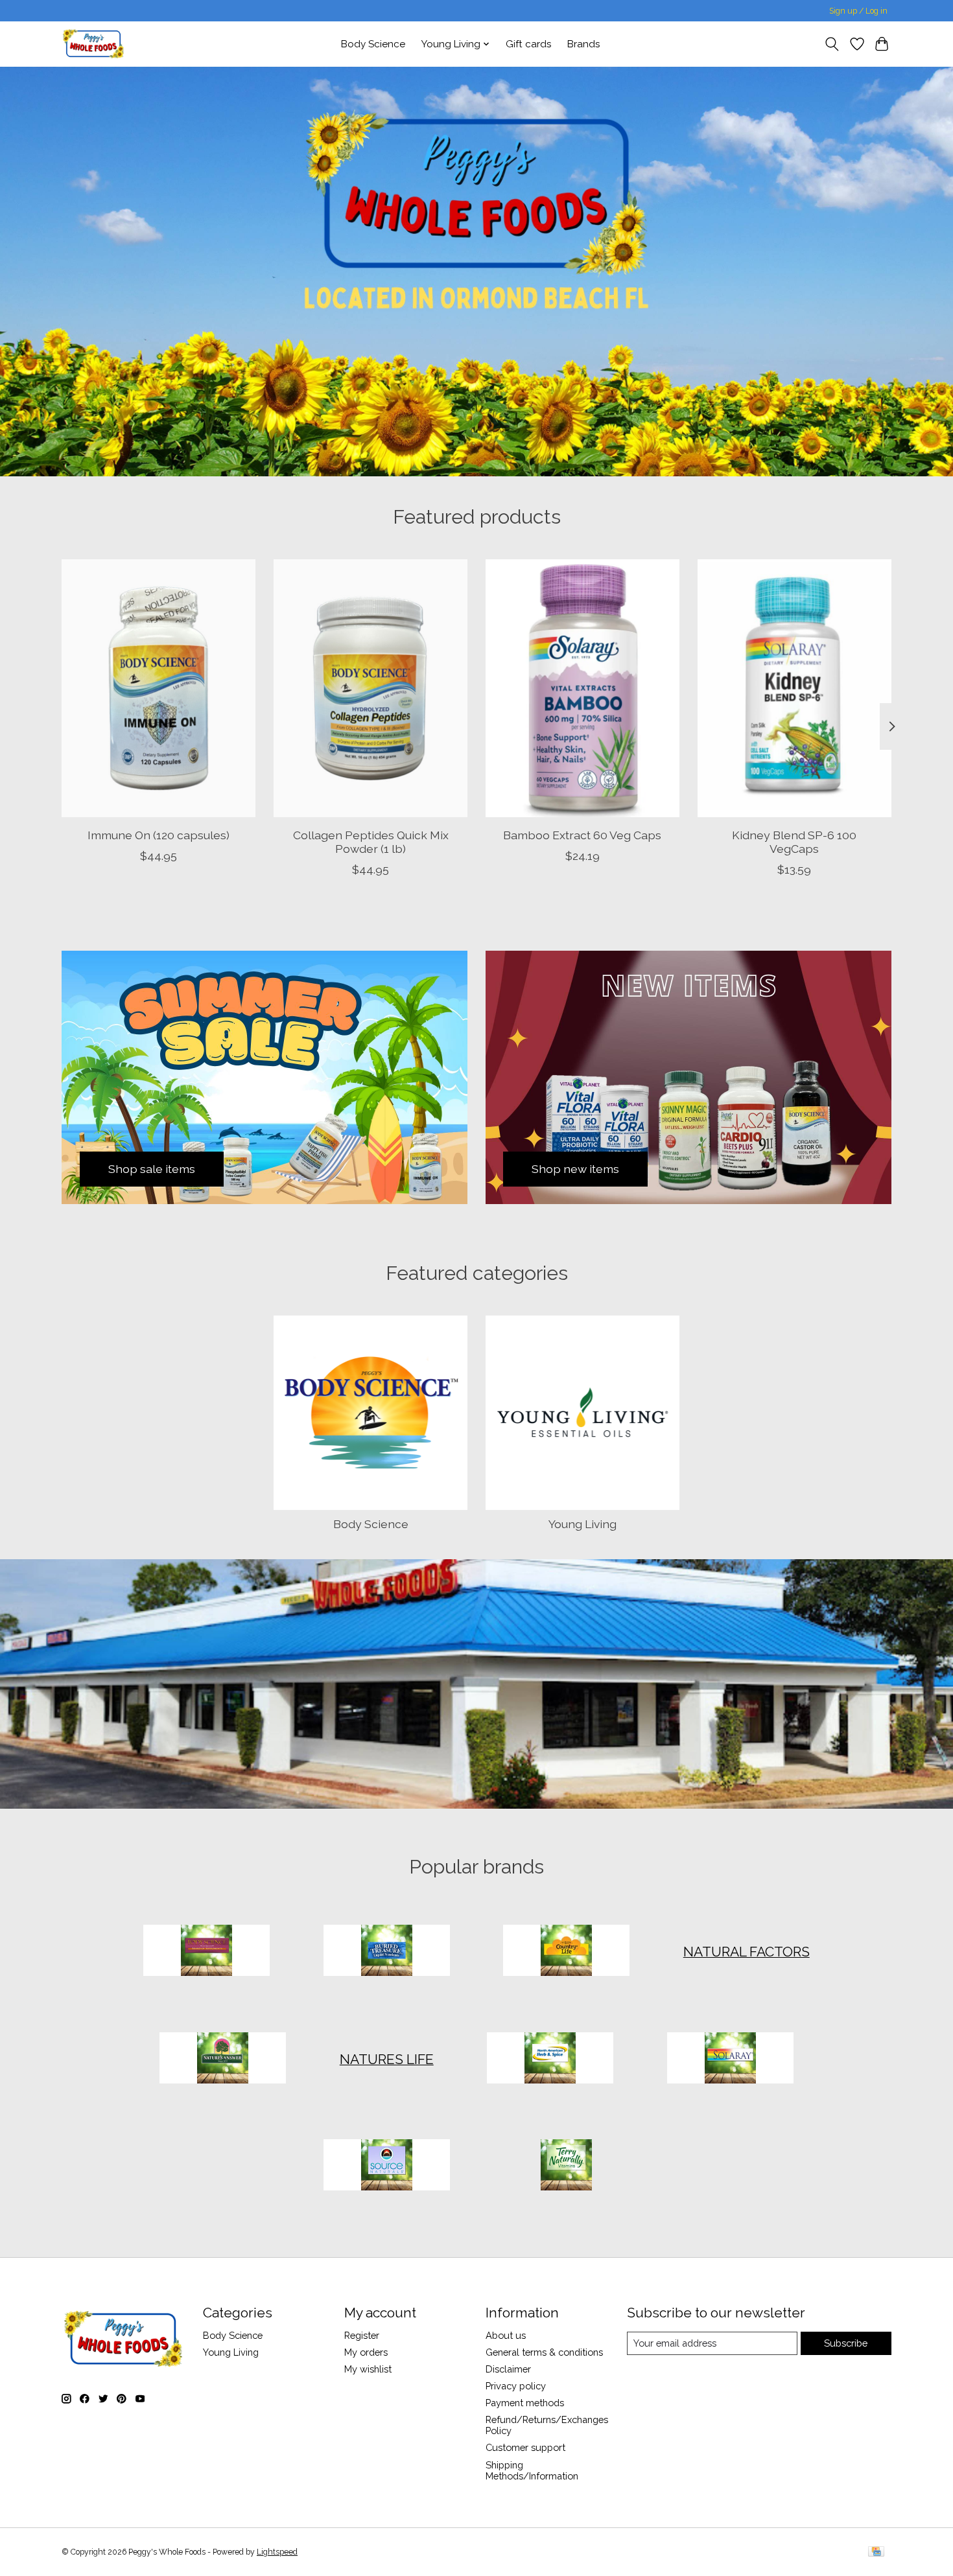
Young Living (582, 1524)
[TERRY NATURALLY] (567, 2166)
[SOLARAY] (730, 2059)
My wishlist (368, 2369)
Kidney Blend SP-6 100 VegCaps (794, 841)
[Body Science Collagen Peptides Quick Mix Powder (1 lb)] (371, 688)
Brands (584, 44)
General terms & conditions (544, 2352)
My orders (366, 2352)
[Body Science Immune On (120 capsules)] (159, 688)
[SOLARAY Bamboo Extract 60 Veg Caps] (582, 688)
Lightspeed (277, 2552)
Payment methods (525, 2403)
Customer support (525, 2447)
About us (506, 2335)
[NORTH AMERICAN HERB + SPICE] (550, 2059)
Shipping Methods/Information (532, 2470)
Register (362, 2335)
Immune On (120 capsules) (159, 834)
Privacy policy (516, 2386)
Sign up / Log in (858, 11)
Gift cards (529, 44)
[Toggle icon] (832, 44)
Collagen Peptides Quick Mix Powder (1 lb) (371, 841)
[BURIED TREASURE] (386, 1952)
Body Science (373, 44)
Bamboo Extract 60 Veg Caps (582, 834)
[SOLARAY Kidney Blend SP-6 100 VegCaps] (794, 688)
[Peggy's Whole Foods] (93, 44)
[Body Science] (207, 1952)
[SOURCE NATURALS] (386, 2166)
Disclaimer (508, 2369)
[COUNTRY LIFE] (567, 1952)
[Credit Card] (876, 2552)
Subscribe (846, 2343)
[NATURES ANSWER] (223, 2059)
